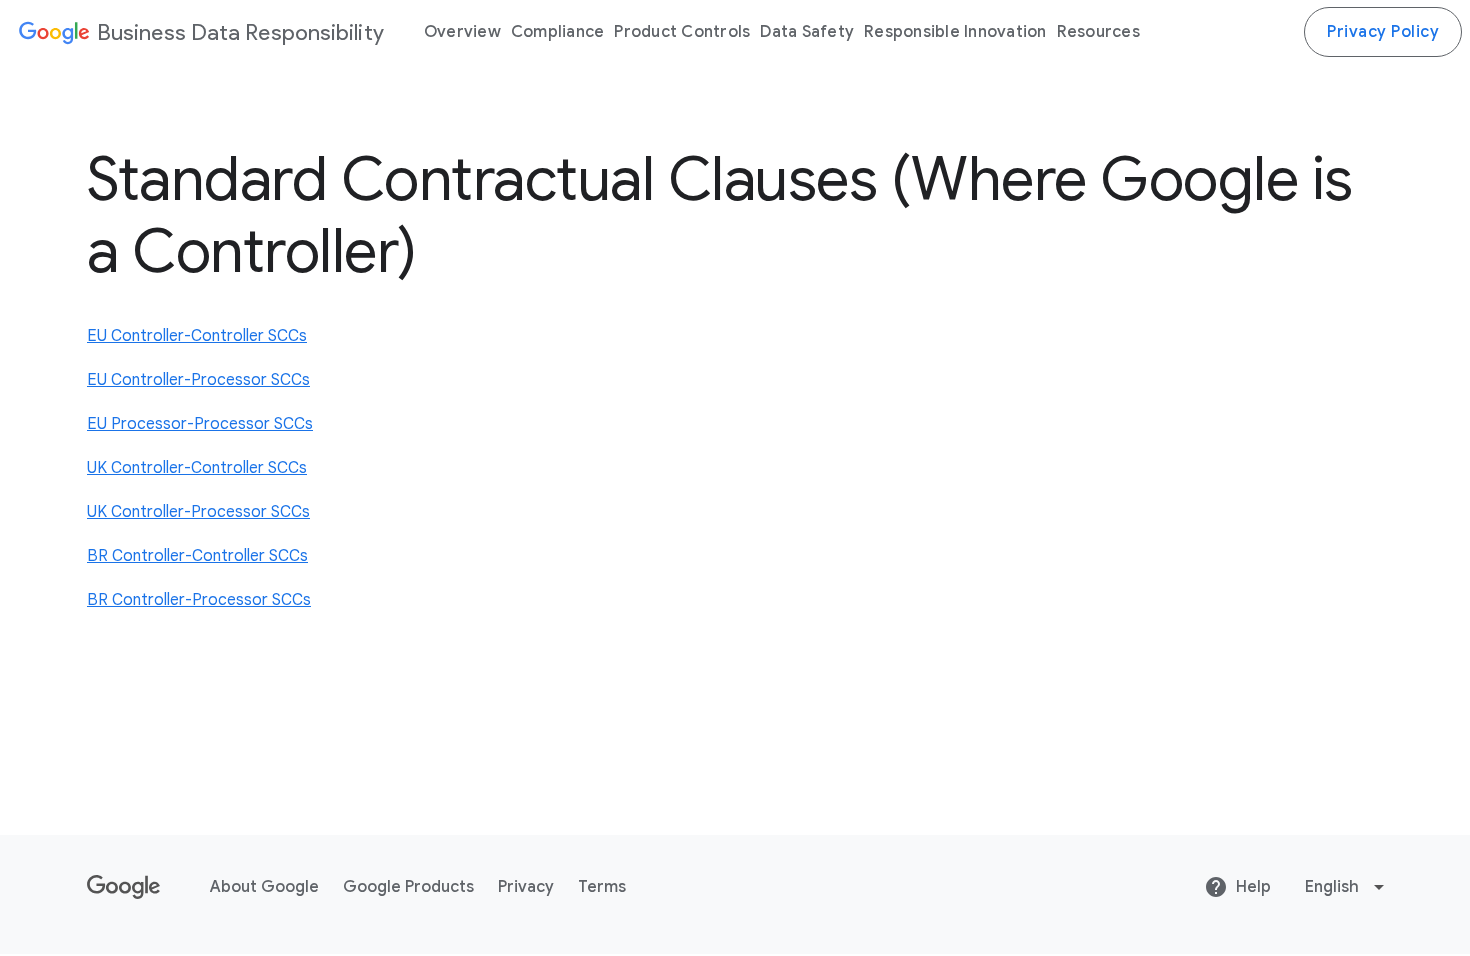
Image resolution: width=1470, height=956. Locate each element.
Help (1253, 887)
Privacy (526, 887)
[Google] (52, 32)
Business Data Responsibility (240, 32)
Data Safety (807, 32)
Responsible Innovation (955, 32)
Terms (602, 887)
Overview (462, 32)
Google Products (408, 887)
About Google (264, 887)
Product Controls (682, 32)
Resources (1098, 32)
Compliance (558, 32)
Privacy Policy (1383, 32)
